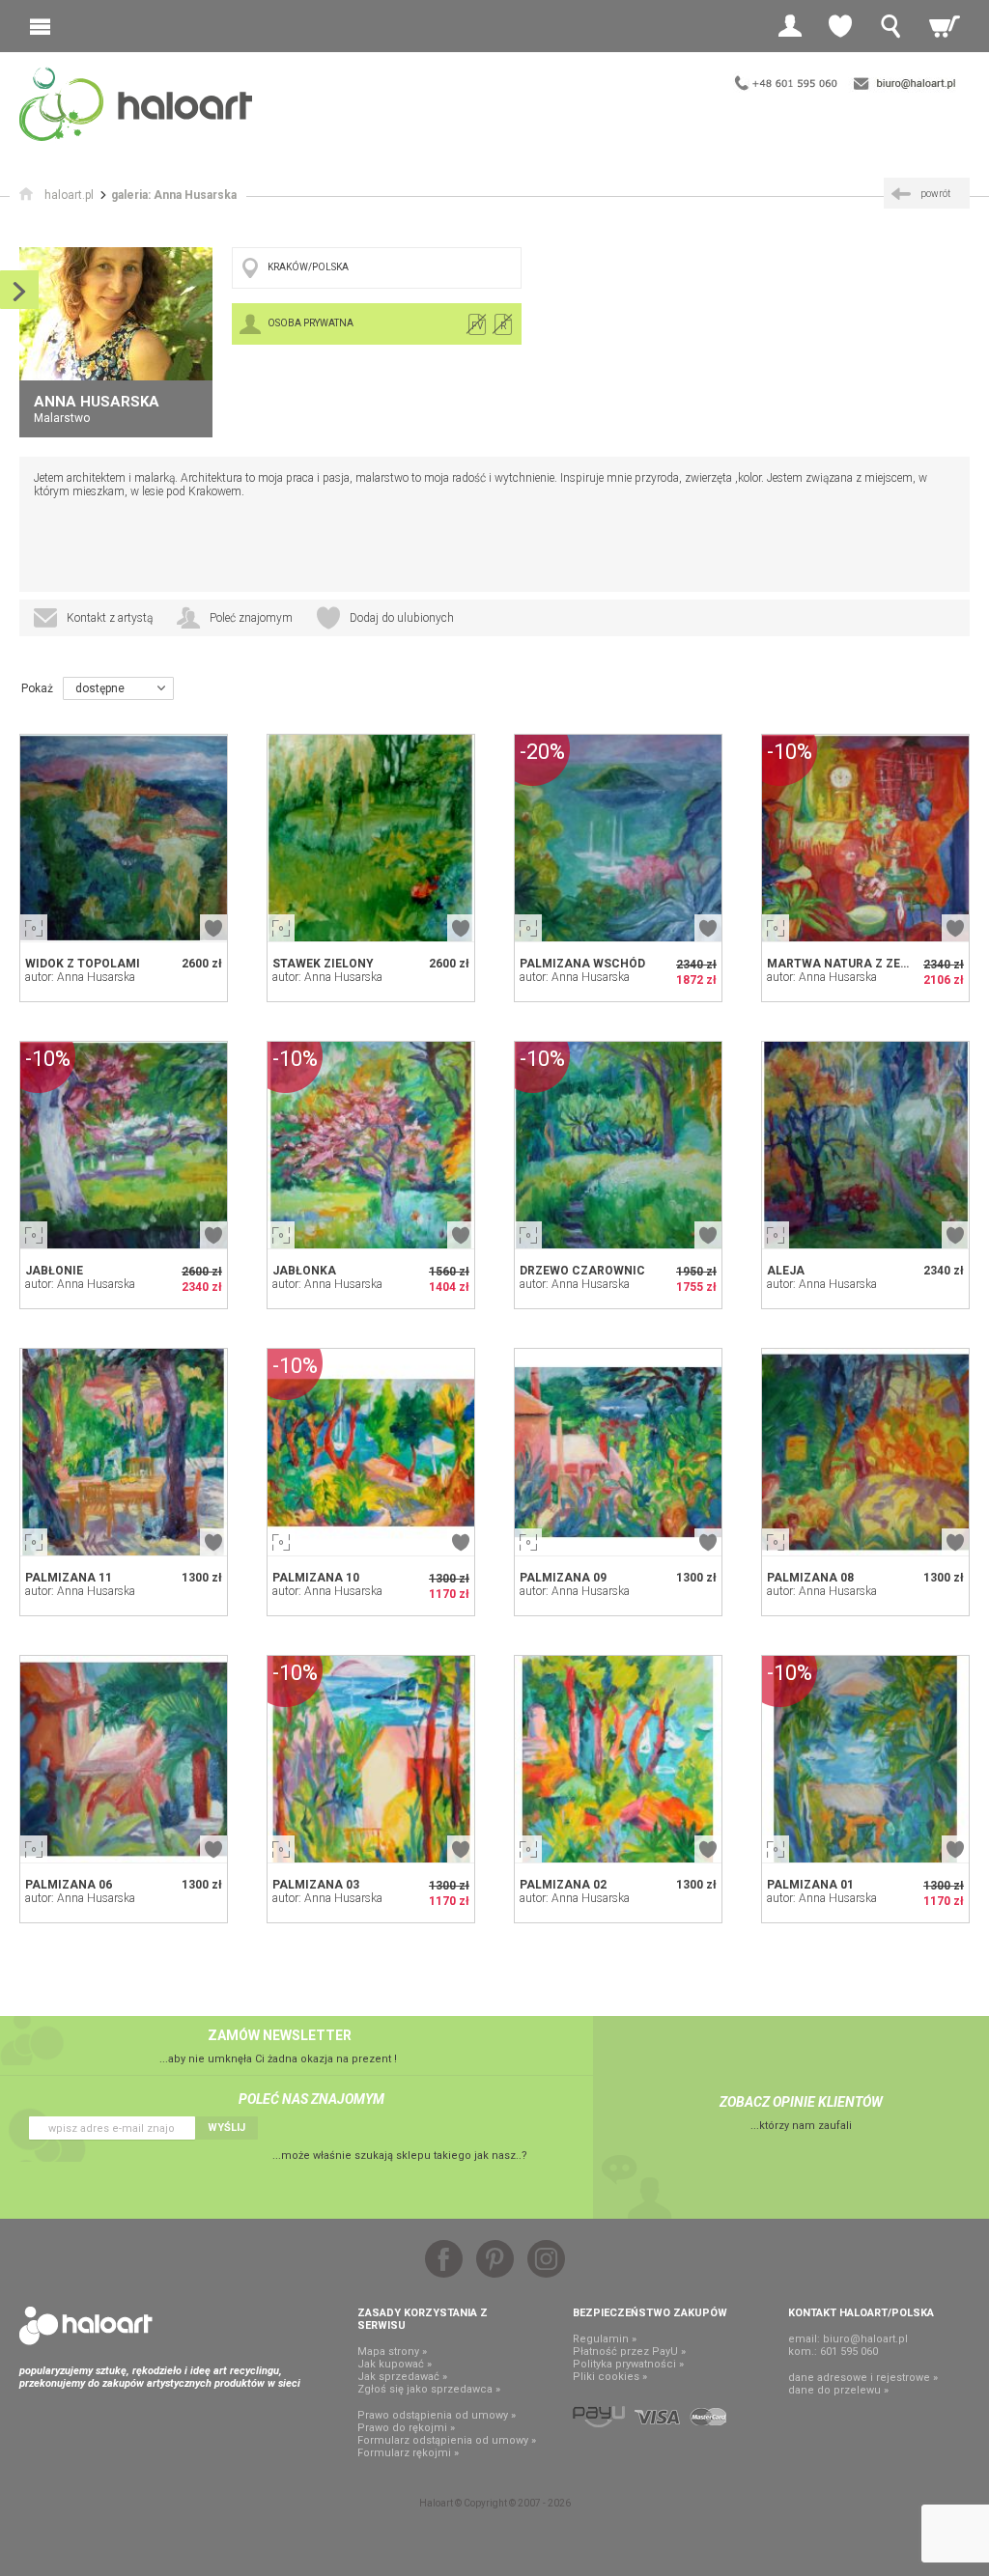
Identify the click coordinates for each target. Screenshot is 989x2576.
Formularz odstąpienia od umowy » (447, 2440)
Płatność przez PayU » (629, 2352)
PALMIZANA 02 (563, 1885)
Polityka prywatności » (628, 2364)
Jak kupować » (395, 2364)
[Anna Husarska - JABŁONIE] (124, 1145)
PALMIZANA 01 (810, 1885)
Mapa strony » (392, 2352)
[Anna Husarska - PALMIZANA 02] (618, 1759)
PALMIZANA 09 (563, 1578)
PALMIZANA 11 (69, 1578)
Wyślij (226, 2128)
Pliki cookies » (610, 2377)
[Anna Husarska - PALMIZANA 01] (865, 1759)
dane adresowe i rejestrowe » (863, 2378)
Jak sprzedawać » (402, 2377)
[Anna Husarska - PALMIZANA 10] (371, 1452)
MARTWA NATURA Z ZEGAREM (855, 964)
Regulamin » (605, 2339)
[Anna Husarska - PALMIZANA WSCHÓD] (618, 838)
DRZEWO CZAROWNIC (582, 1271)
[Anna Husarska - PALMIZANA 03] (371, 1759)
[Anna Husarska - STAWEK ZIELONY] (371, 838)
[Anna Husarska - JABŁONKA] (371, 1145)
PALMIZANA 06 (69, 1885)
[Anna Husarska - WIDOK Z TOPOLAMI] (124, 838)
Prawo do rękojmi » (406, 2428)
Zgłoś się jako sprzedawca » (429, 2389)
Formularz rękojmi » (408, 2453)
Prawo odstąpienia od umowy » (437, 2415)
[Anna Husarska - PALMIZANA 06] (124, 1759)
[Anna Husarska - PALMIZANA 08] (865, 1452)
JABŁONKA (304, 1271)
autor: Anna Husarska (80, 977)
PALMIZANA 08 (810, 1578)
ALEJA (786, 1271)
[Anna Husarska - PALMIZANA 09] (618, 1452)
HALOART (86, 2326)
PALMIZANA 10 (316, 1578)
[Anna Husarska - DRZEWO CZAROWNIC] (618, 1145)
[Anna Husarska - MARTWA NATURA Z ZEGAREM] (865, 838)
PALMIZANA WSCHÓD (582, 964)
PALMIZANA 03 (316, 1885)
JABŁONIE (54, 1271)
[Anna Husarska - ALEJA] (865, 1145)
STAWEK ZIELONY (323, 964)
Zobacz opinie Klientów (801, 2102)
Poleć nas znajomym (311, 2099)
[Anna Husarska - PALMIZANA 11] (124, 1452)
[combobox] (118, 688)
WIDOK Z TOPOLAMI (83, 964)
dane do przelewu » (838, 2390)
